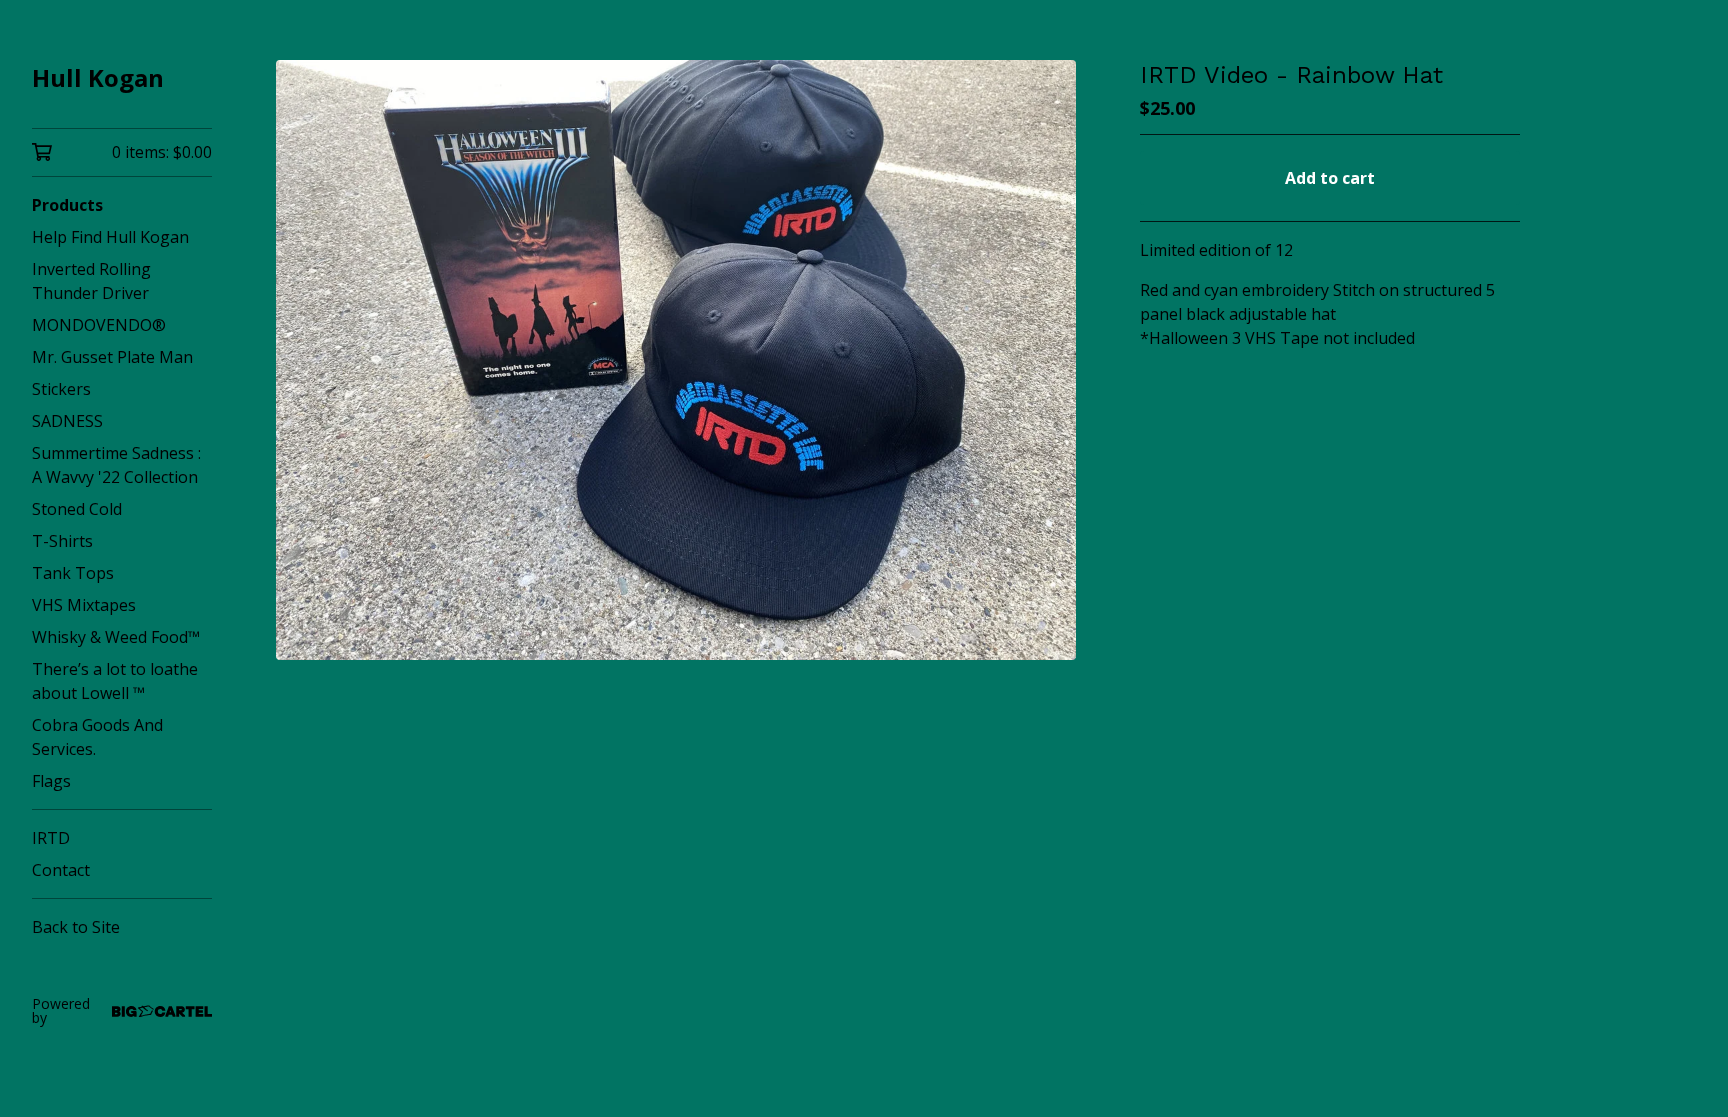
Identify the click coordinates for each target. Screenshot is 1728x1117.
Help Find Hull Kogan (110, 237)
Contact (61, 870)
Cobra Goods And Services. (97, 737)
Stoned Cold (77, 509)
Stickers (61, 389)
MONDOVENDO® (99, 325)
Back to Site (76, 927)
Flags (51, 781)
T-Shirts (62, 541)
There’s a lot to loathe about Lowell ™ (115, 681)
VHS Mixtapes (84, 605)
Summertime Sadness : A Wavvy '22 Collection (116, 465)
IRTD (51, 838)
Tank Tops (73, 573)
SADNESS (67, 421)
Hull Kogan (98, 77)
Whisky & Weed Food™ (116, 637)
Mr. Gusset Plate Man (112, 357)
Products (67, 205)
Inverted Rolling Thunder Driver (91, 281)
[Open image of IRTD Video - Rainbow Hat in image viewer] (676, 360)
